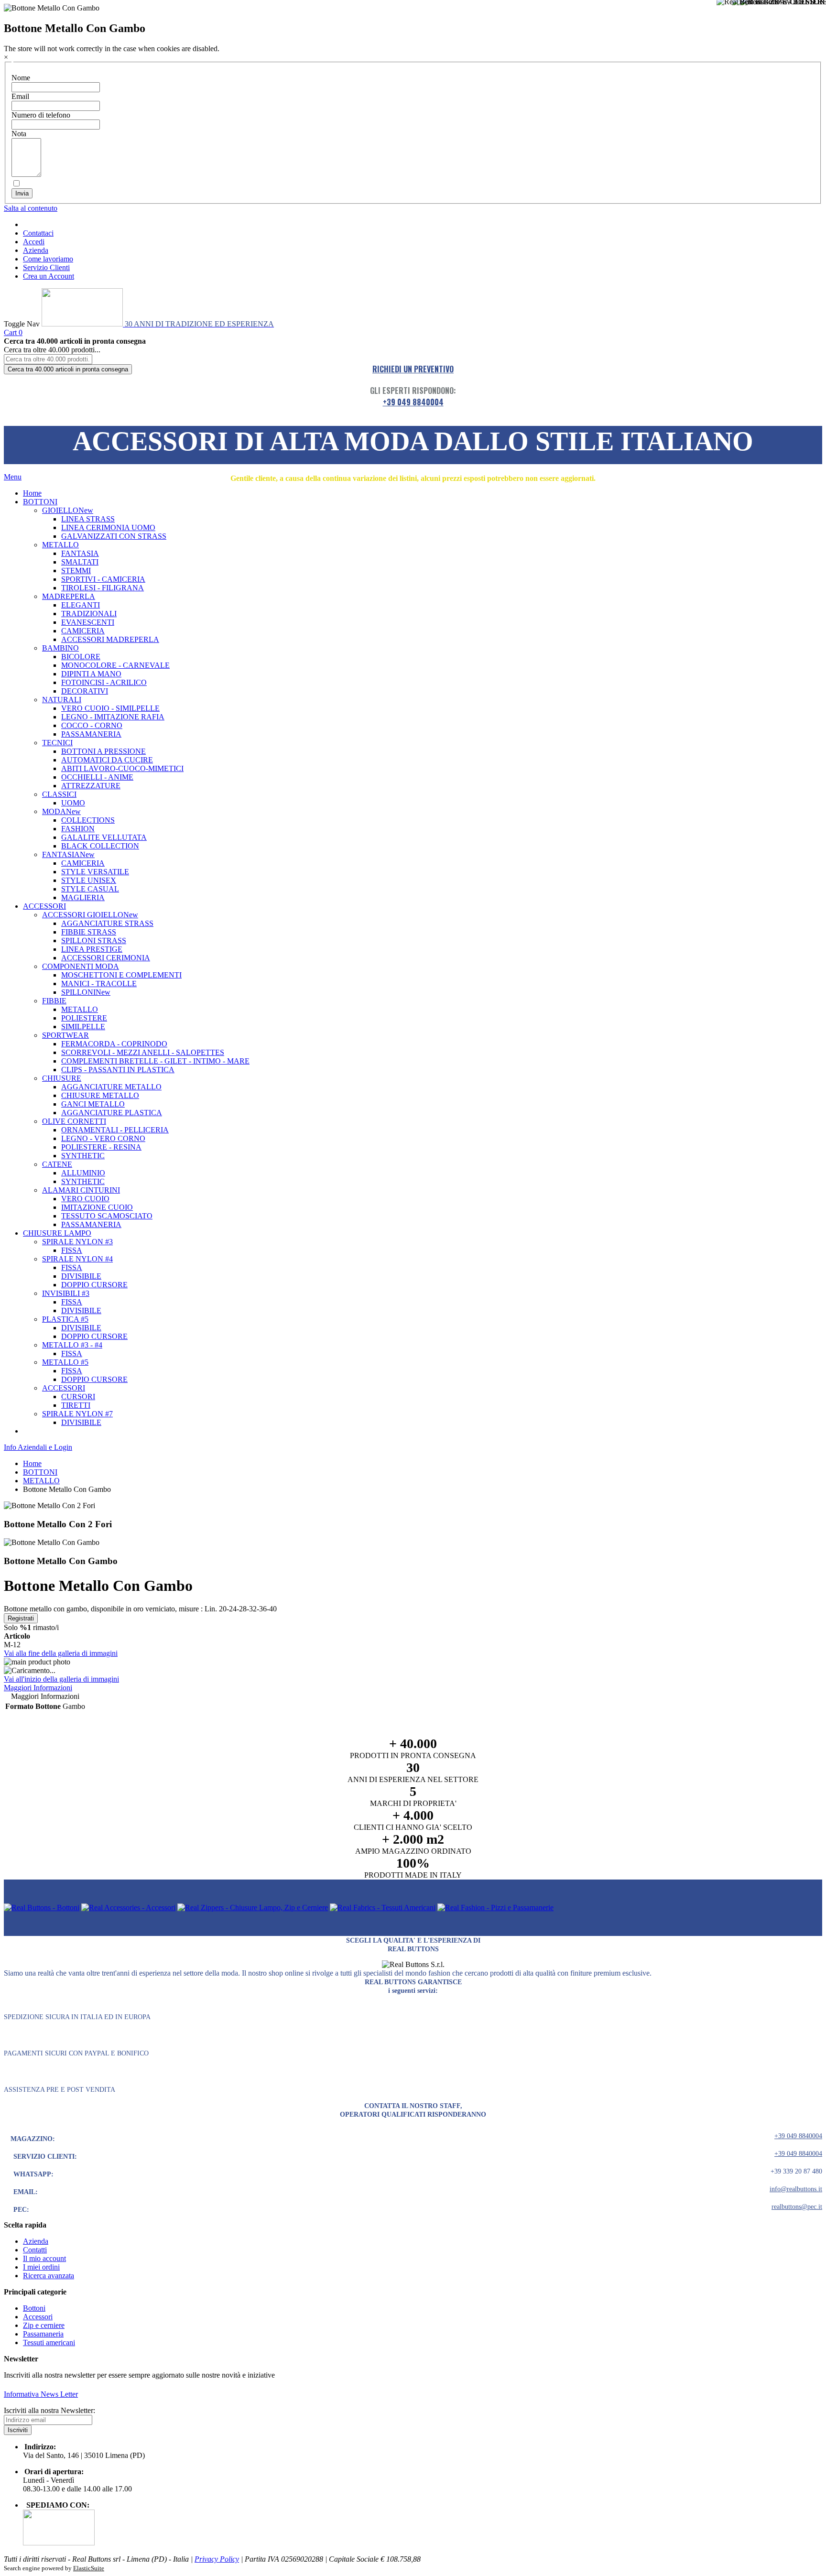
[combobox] (48, 359)
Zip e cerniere (44, 2325)
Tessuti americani (49, 2342)
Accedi (34, 242)
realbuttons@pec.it (797, 2207)
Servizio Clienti (46, 267)
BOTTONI (40, 1472)
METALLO (41, 1481)
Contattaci (38, 233)
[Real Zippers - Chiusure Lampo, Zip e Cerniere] (253, 1908)
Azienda (36, 250)
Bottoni (34, 2308)
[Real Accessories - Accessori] (128, 1908)
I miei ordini (41, 2267)
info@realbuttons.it (796, 2189)
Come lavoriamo (48, 259)
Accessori (38, 2317)
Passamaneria (43, 2334)
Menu (13, 477)
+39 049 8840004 (413, 402)
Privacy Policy (217, 2559)
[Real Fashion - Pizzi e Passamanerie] (495, 1908)
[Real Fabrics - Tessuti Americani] (383, 1908)
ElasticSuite (89, 2568)
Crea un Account (49, 276)
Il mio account (44, 2258)
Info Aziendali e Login (38, 1447)
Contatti (35, 2250)
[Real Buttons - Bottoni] (42, 1908)
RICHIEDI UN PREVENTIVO (413, 369)
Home (32, 1463)
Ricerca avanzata (49, 2276)
